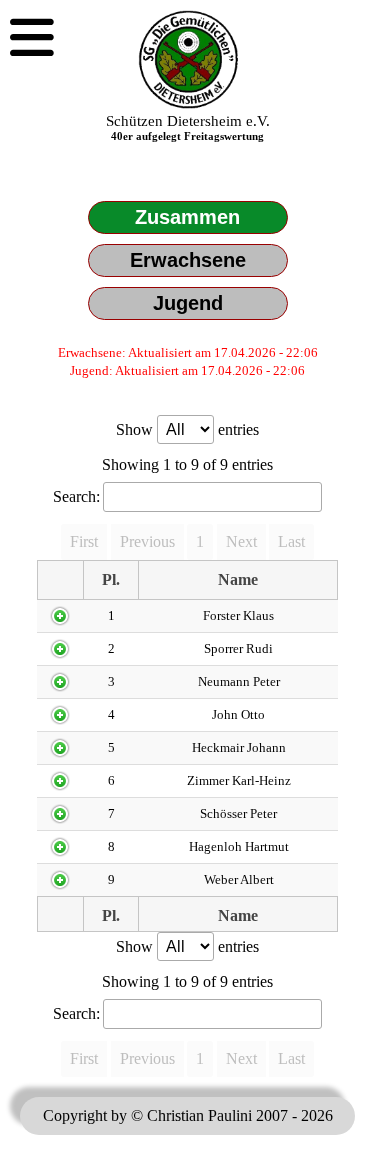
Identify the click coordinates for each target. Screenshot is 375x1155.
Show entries (187, 429)
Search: (76, 496)
